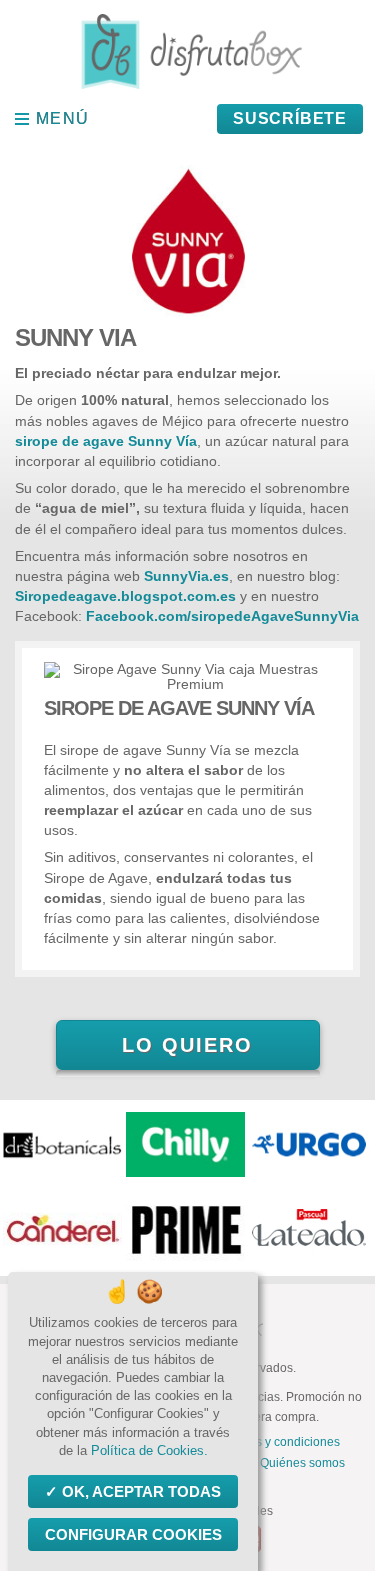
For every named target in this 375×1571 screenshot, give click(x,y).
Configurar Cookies (133, 1534)
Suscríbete (290, 118)
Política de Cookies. (149, 1450)
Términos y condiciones (275, 1442)
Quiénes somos (302, 1463)
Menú (63, 118)
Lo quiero (187, 1045)
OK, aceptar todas (141, 1491)
